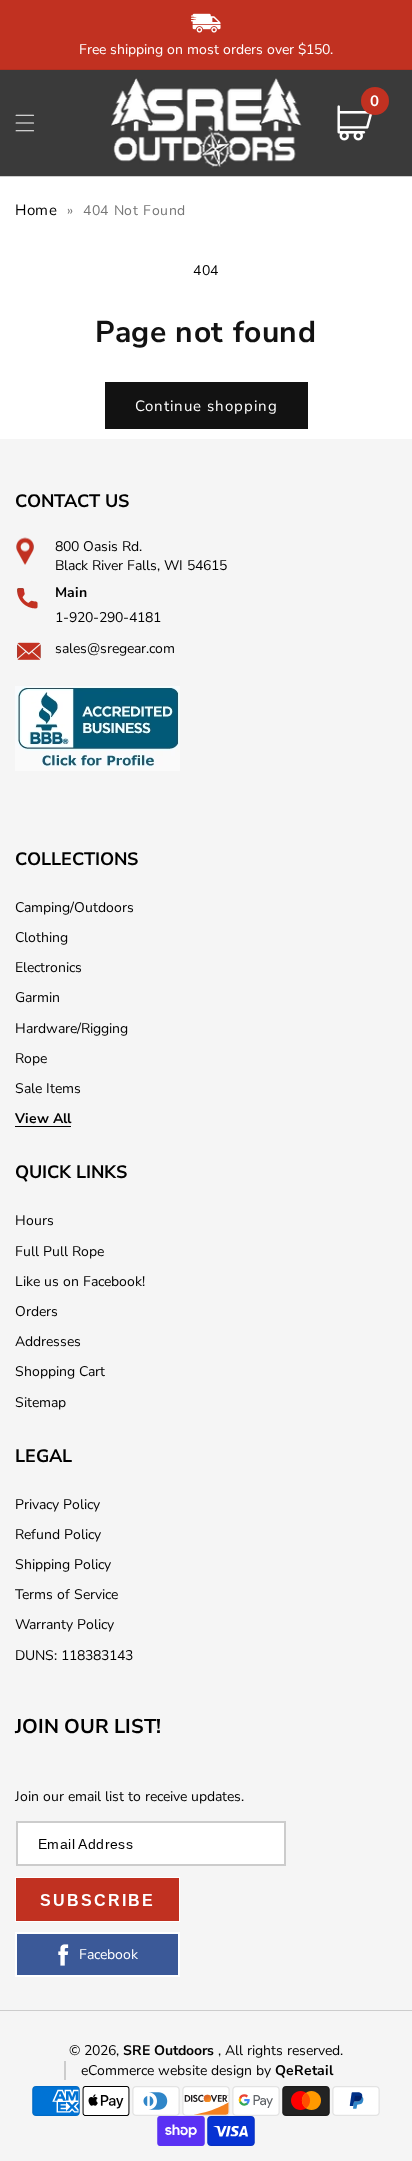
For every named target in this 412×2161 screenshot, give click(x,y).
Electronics (48, 967)
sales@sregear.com (115, 648)
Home (36, 210)
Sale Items (48, 1088)
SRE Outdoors (168, 2050)
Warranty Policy (64, 1624)
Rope (31, 1058)
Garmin (37, 997)
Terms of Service (66, 1594)
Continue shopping (206, 406)
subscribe (97, 1900)
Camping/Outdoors (74, 907)
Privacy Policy (57, 1504)
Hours (34, 1220)
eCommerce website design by (178, 2070)
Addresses (48, 1341)
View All (43, 1118)
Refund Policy (58, 1534)
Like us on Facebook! (80, 1281)
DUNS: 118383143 (74, 1655)
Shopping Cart (60, 1371)
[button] (25, 123)
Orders (36, 1311)
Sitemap (40, 1402)
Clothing (41, 937)
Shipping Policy (63, 1564)
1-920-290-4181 (108, 617)
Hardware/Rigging (71, 1028)
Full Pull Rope (59, 1251)
